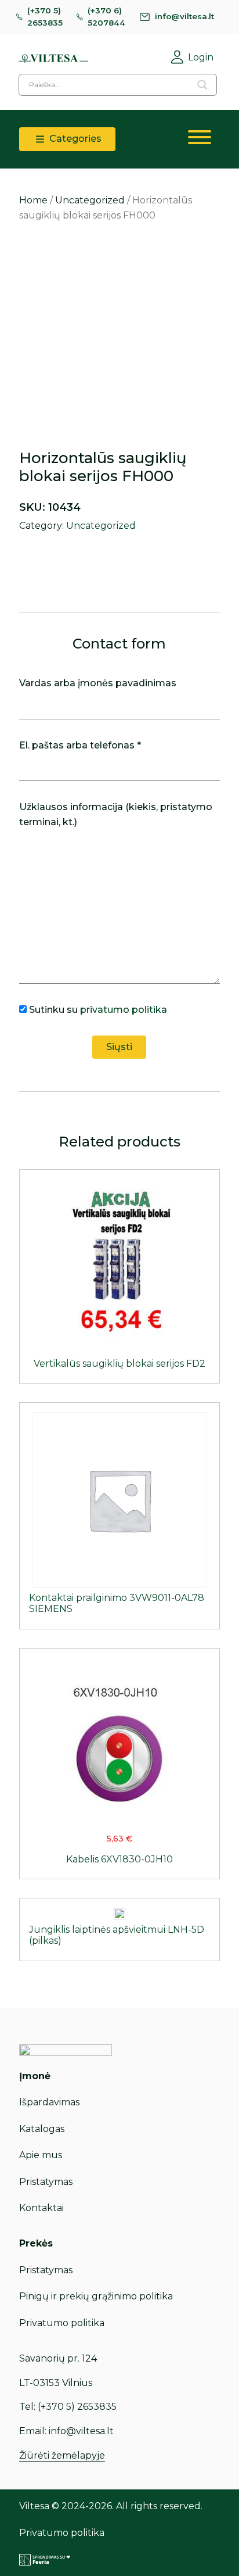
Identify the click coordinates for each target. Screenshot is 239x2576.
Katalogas (42, 2129)
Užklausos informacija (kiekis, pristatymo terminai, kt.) (116, 814)
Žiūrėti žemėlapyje (62, 2455)
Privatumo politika (62, 2323)
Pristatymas (46, 2182)
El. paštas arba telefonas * (80, 745)
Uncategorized (90, 200)
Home (33, 200)
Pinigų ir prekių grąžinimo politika (96, 2296)
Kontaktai (41, 2208)
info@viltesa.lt (184, 16)
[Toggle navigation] (200, 139)
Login (201, 57)
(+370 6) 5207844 (106, 17)
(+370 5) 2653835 (45, 17)
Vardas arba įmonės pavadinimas (98, 683)
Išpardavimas (49, 2102)
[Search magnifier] (202, 85)
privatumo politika (124, 1010)
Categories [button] (74, 139)
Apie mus (41, 2155)
